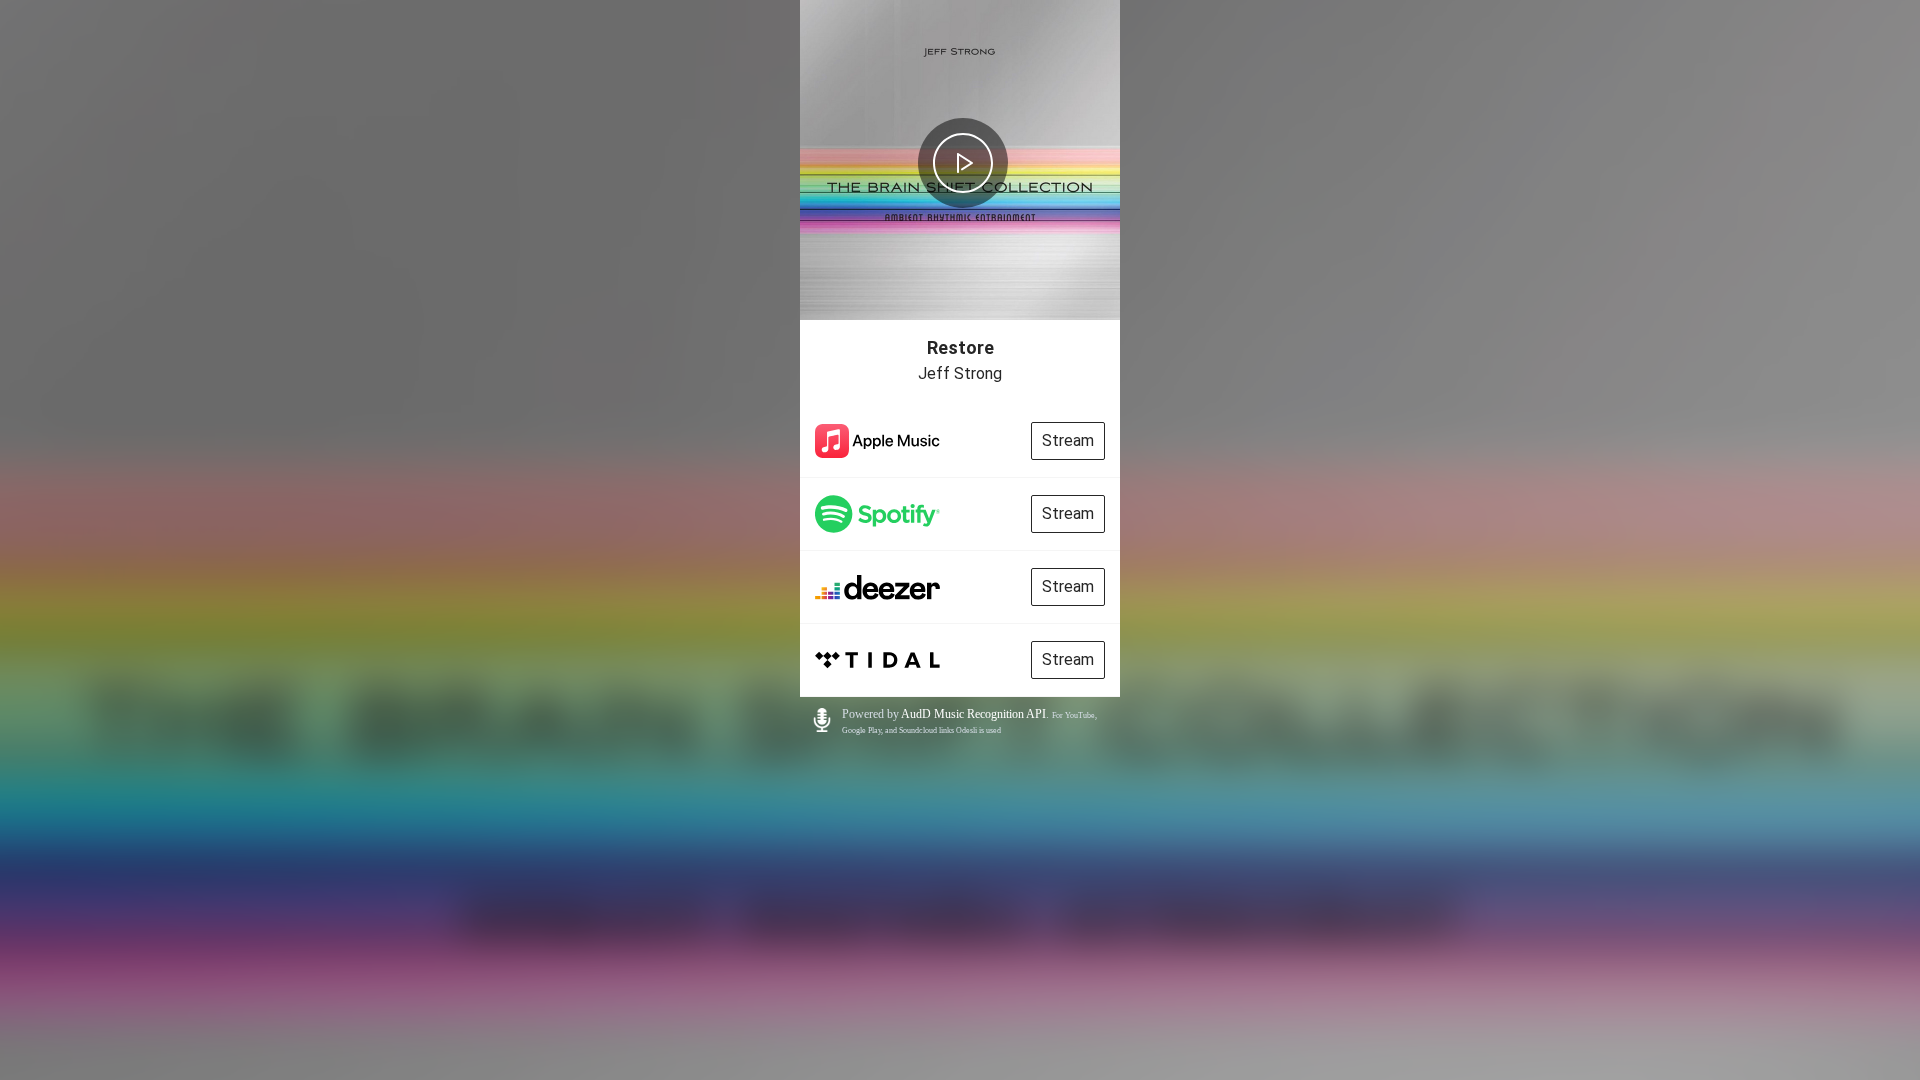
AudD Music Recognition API (973, 714)
